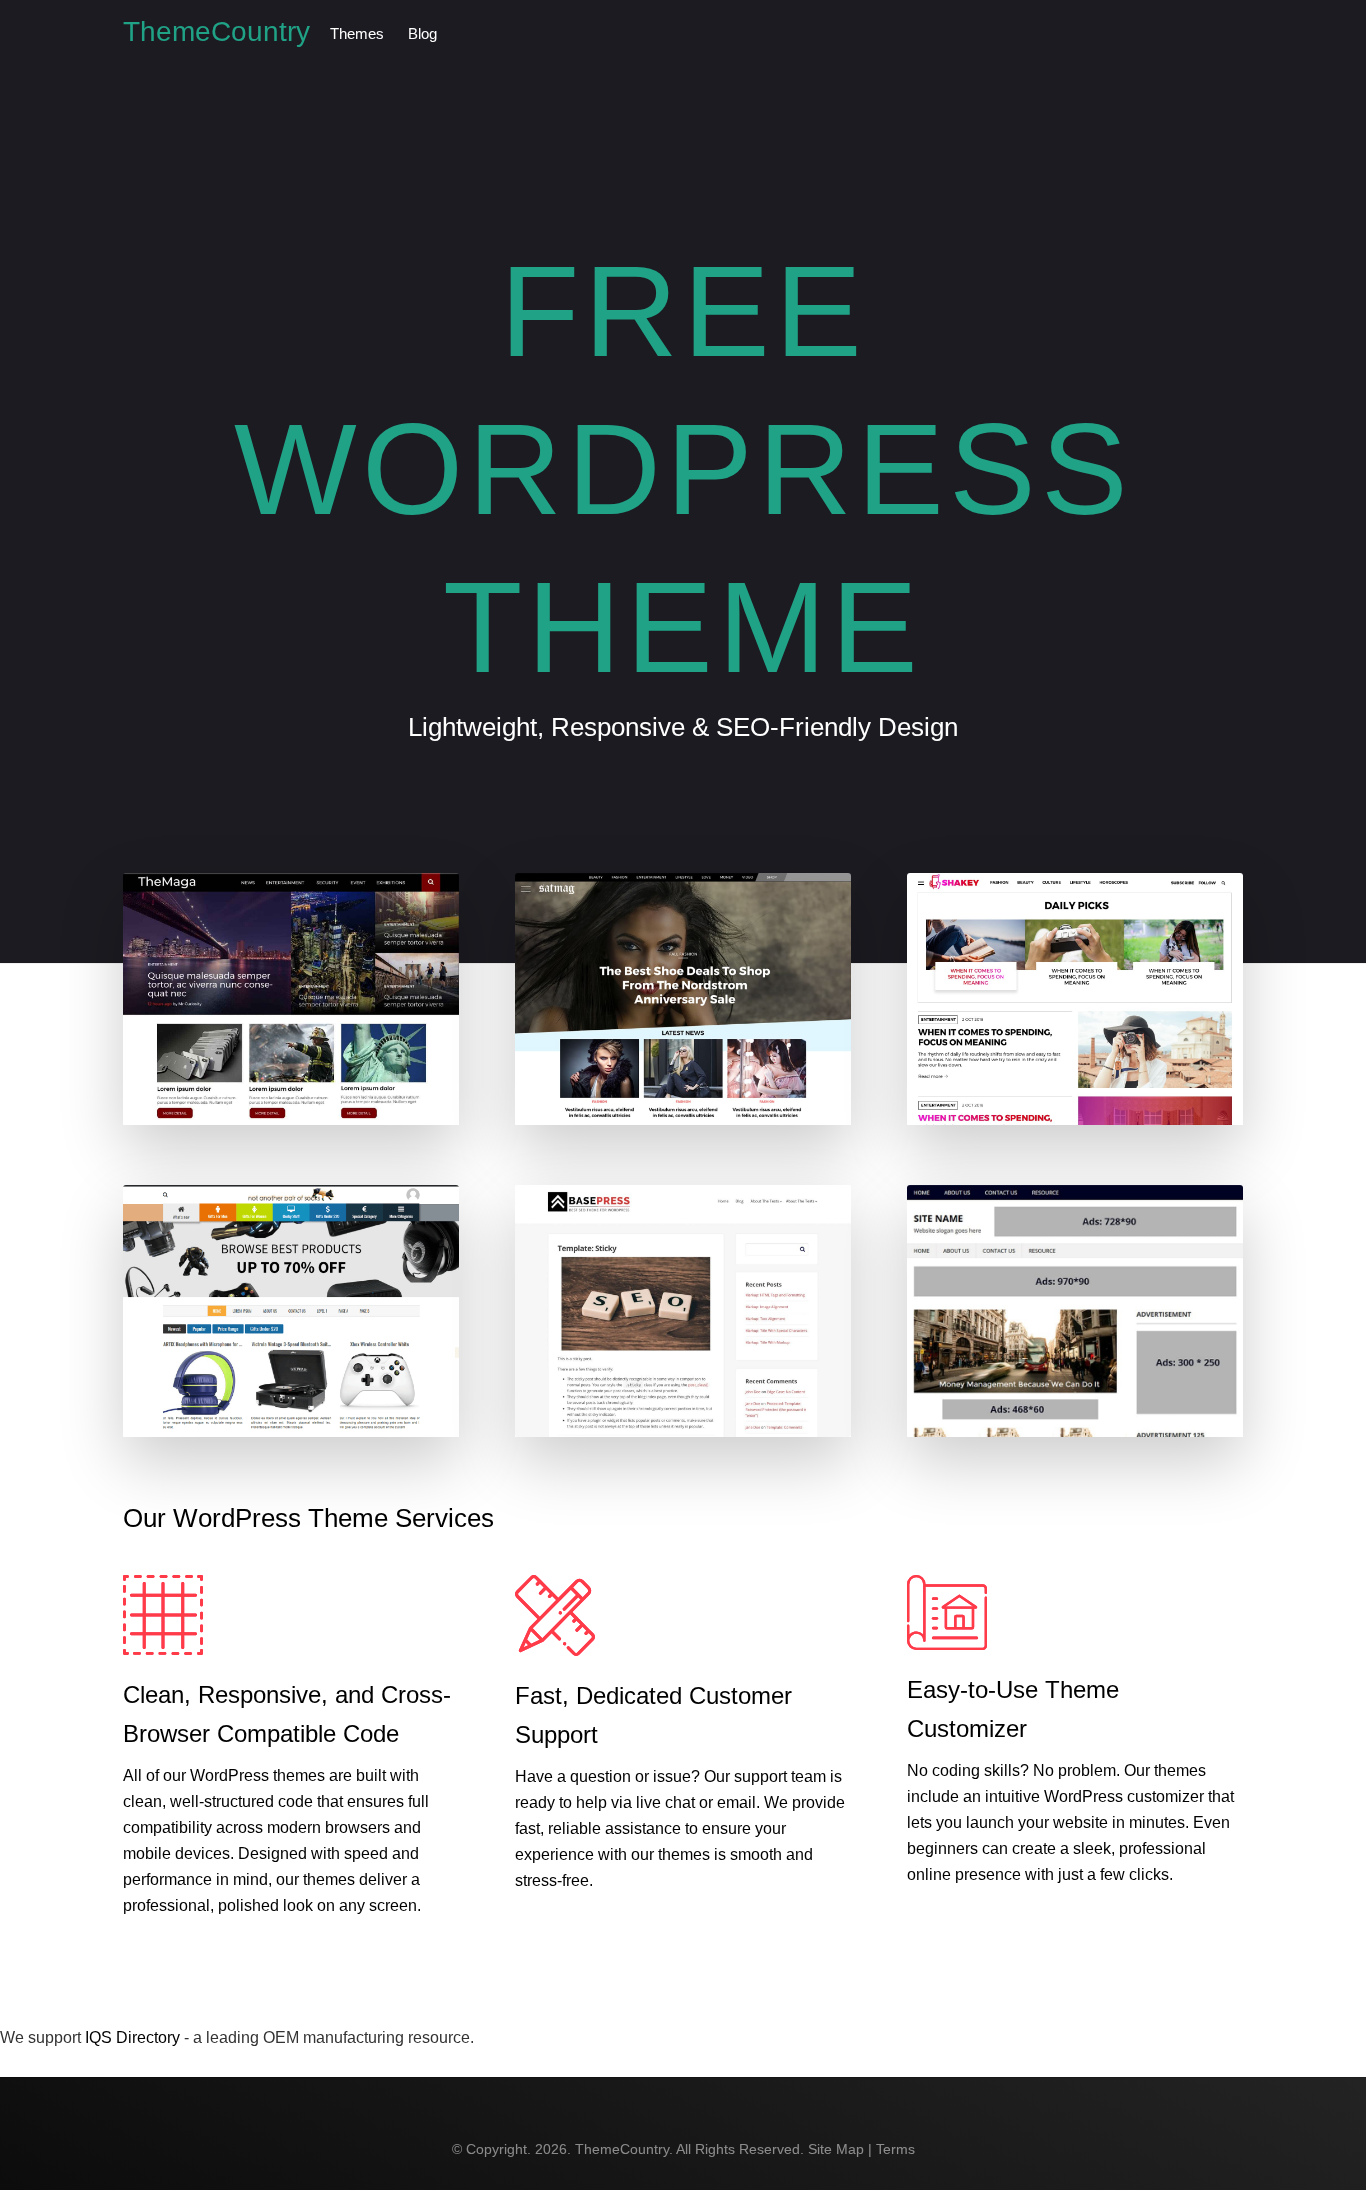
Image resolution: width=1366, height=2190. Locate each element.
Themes (357, 33)
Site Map (836, 2149)
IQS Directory (132, 2037)
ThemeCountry (216, 31)
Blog (422, 33)
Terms (895, 2149)
